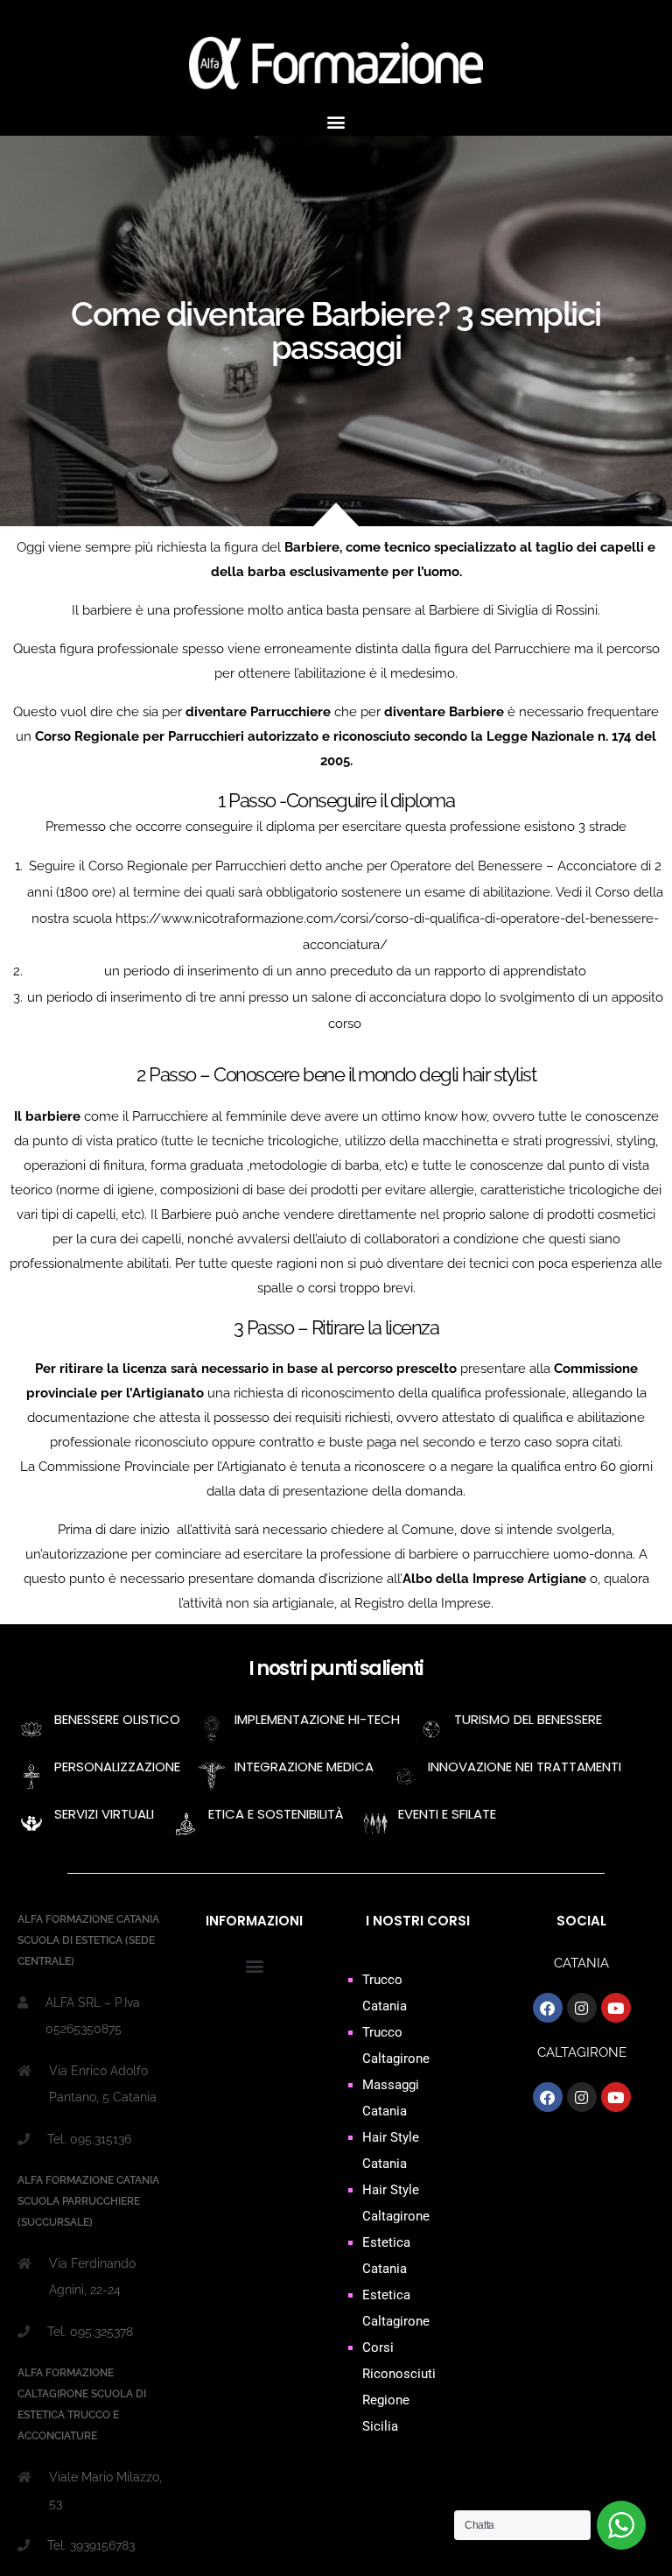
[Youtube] (616, 2008)
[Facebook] (548, 2008)
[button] (336, 121)
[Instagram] (582, 2008)
